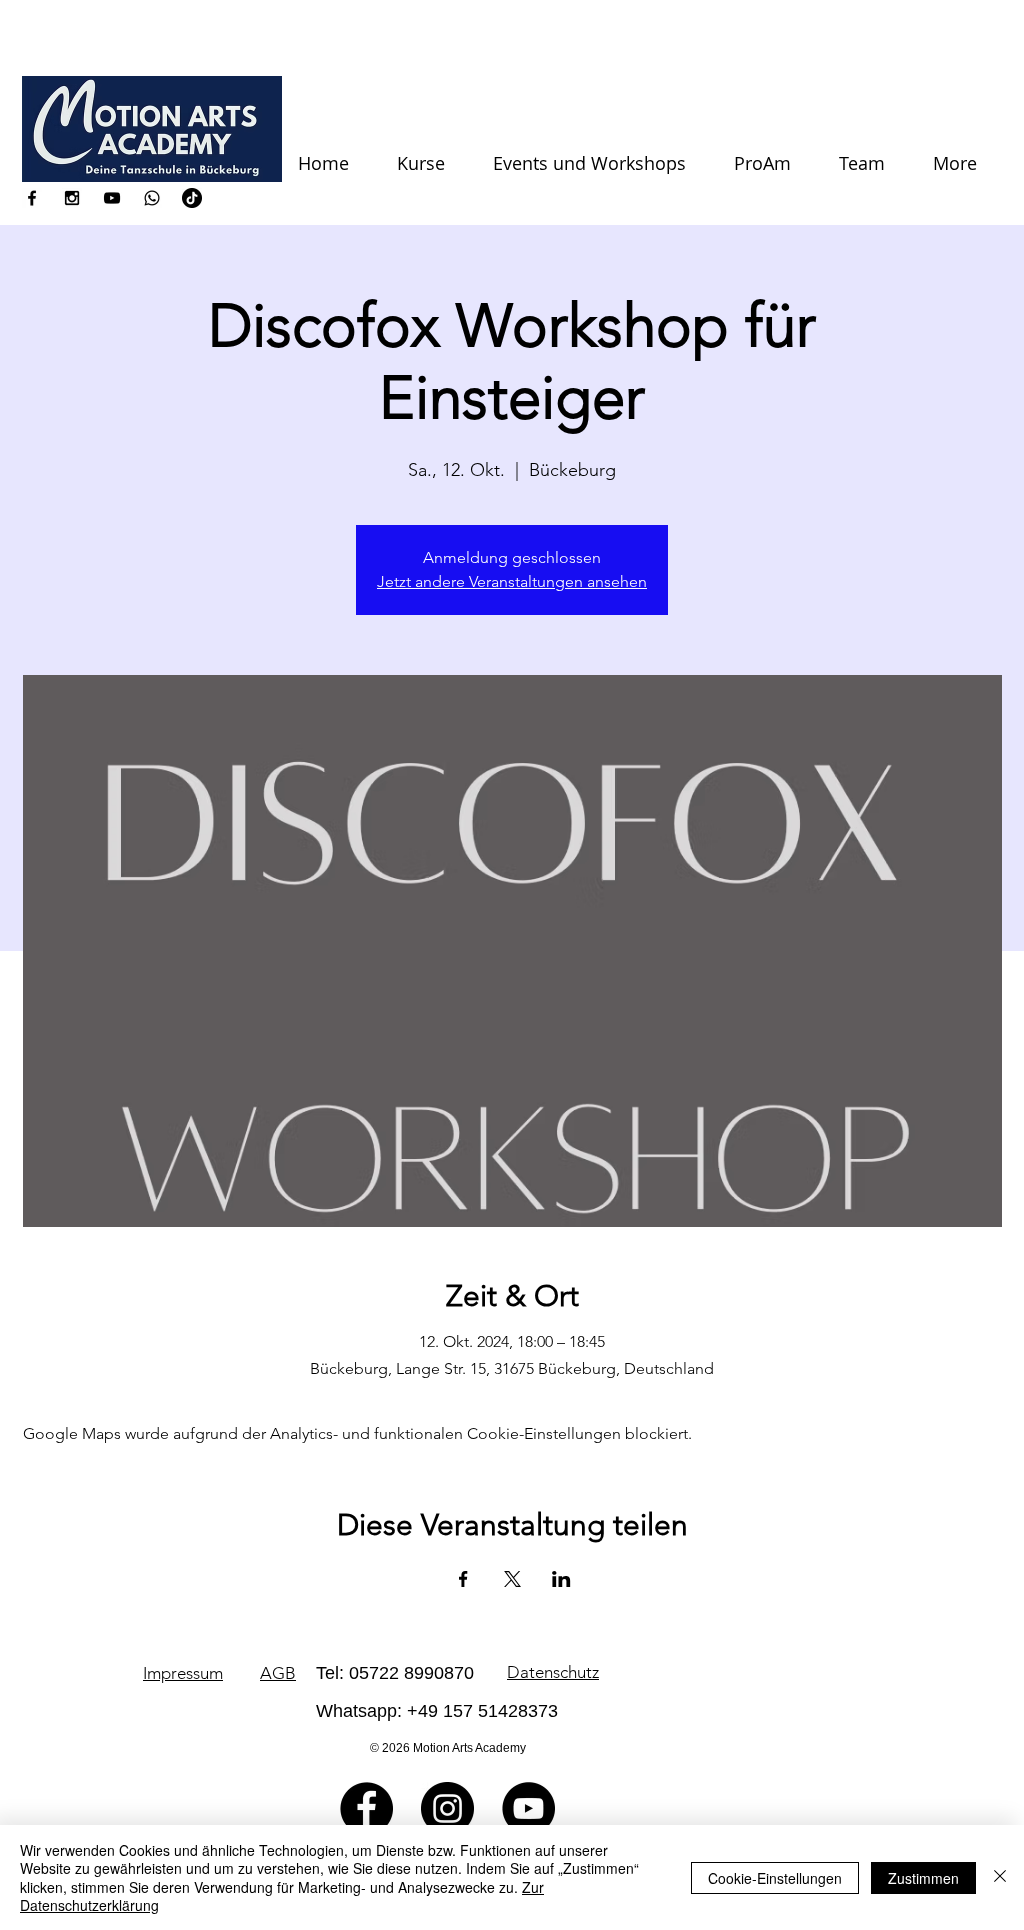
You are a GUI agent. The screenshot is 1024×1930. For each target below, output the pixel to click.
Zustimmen (923, 1878)
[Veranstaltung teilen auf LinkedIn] (561, 1579)
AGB (278, 1673)
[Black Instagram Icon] (72, 198)
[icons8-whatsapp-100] (152, 198)
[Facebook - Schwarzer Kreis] (366, 1808)
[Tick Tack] (192, 198)
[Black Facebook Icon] (32, 198)
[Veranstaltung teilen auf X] (512, 1579)
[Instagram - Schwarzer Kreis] (447, 1808)
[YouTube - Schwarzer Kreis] (528, 1808)
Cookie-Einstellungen (775, 1878)
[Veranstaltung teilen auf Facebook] (463, 1579)
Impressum (183, 1673)
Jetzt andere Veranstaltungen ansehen (512, 581)
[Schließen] (1000, 1877)
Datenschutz (553, 1672)
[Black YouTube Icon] (112, 198)
